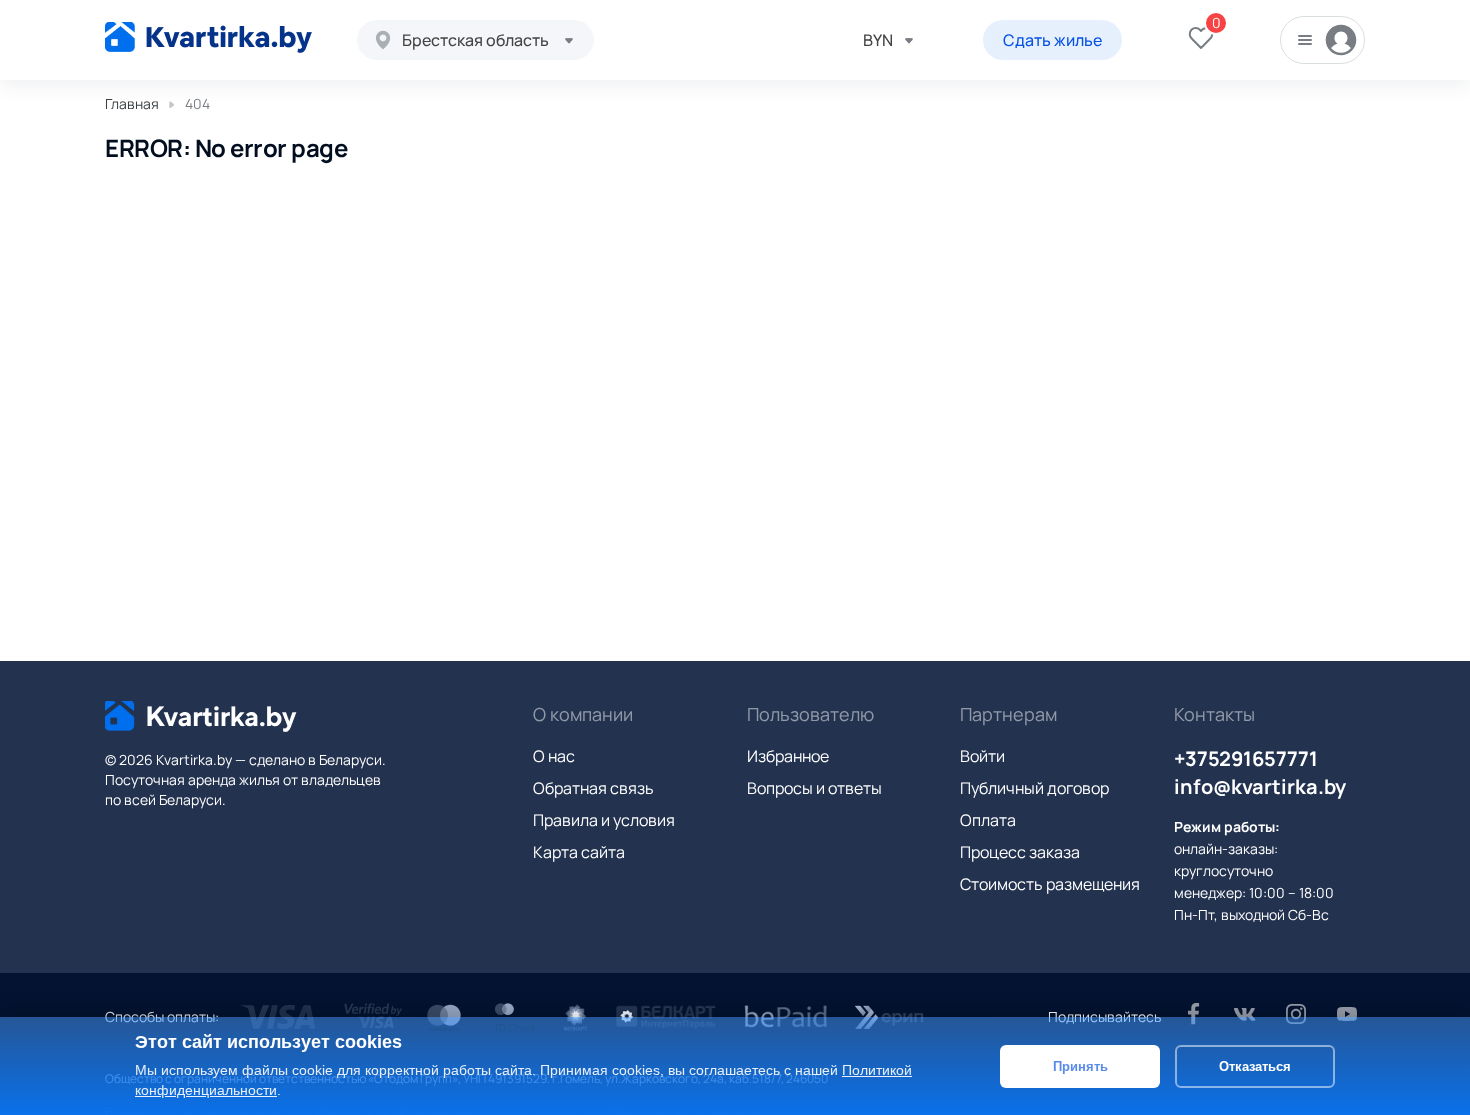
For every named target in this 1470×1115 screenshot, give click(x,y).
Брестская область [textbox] (475, 40)
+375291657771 (1246, 758)
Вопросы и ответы (814, 788)
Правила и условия (604, 820)
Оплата (988, 820)
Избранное (788, 756)
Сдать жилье (1052, 40)
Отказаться (1255, 1065)
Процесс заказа (1020, 852)
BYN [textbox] (878, 40)
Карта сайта (579, 852)
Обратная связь (593, 788)
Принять (1080, 1065)
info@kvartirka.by (1260, 786)
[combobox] (475, 40)
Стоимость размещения (1050, 884)
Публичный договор (1034, 788)
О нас (554, 756)
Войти (982, 756)
